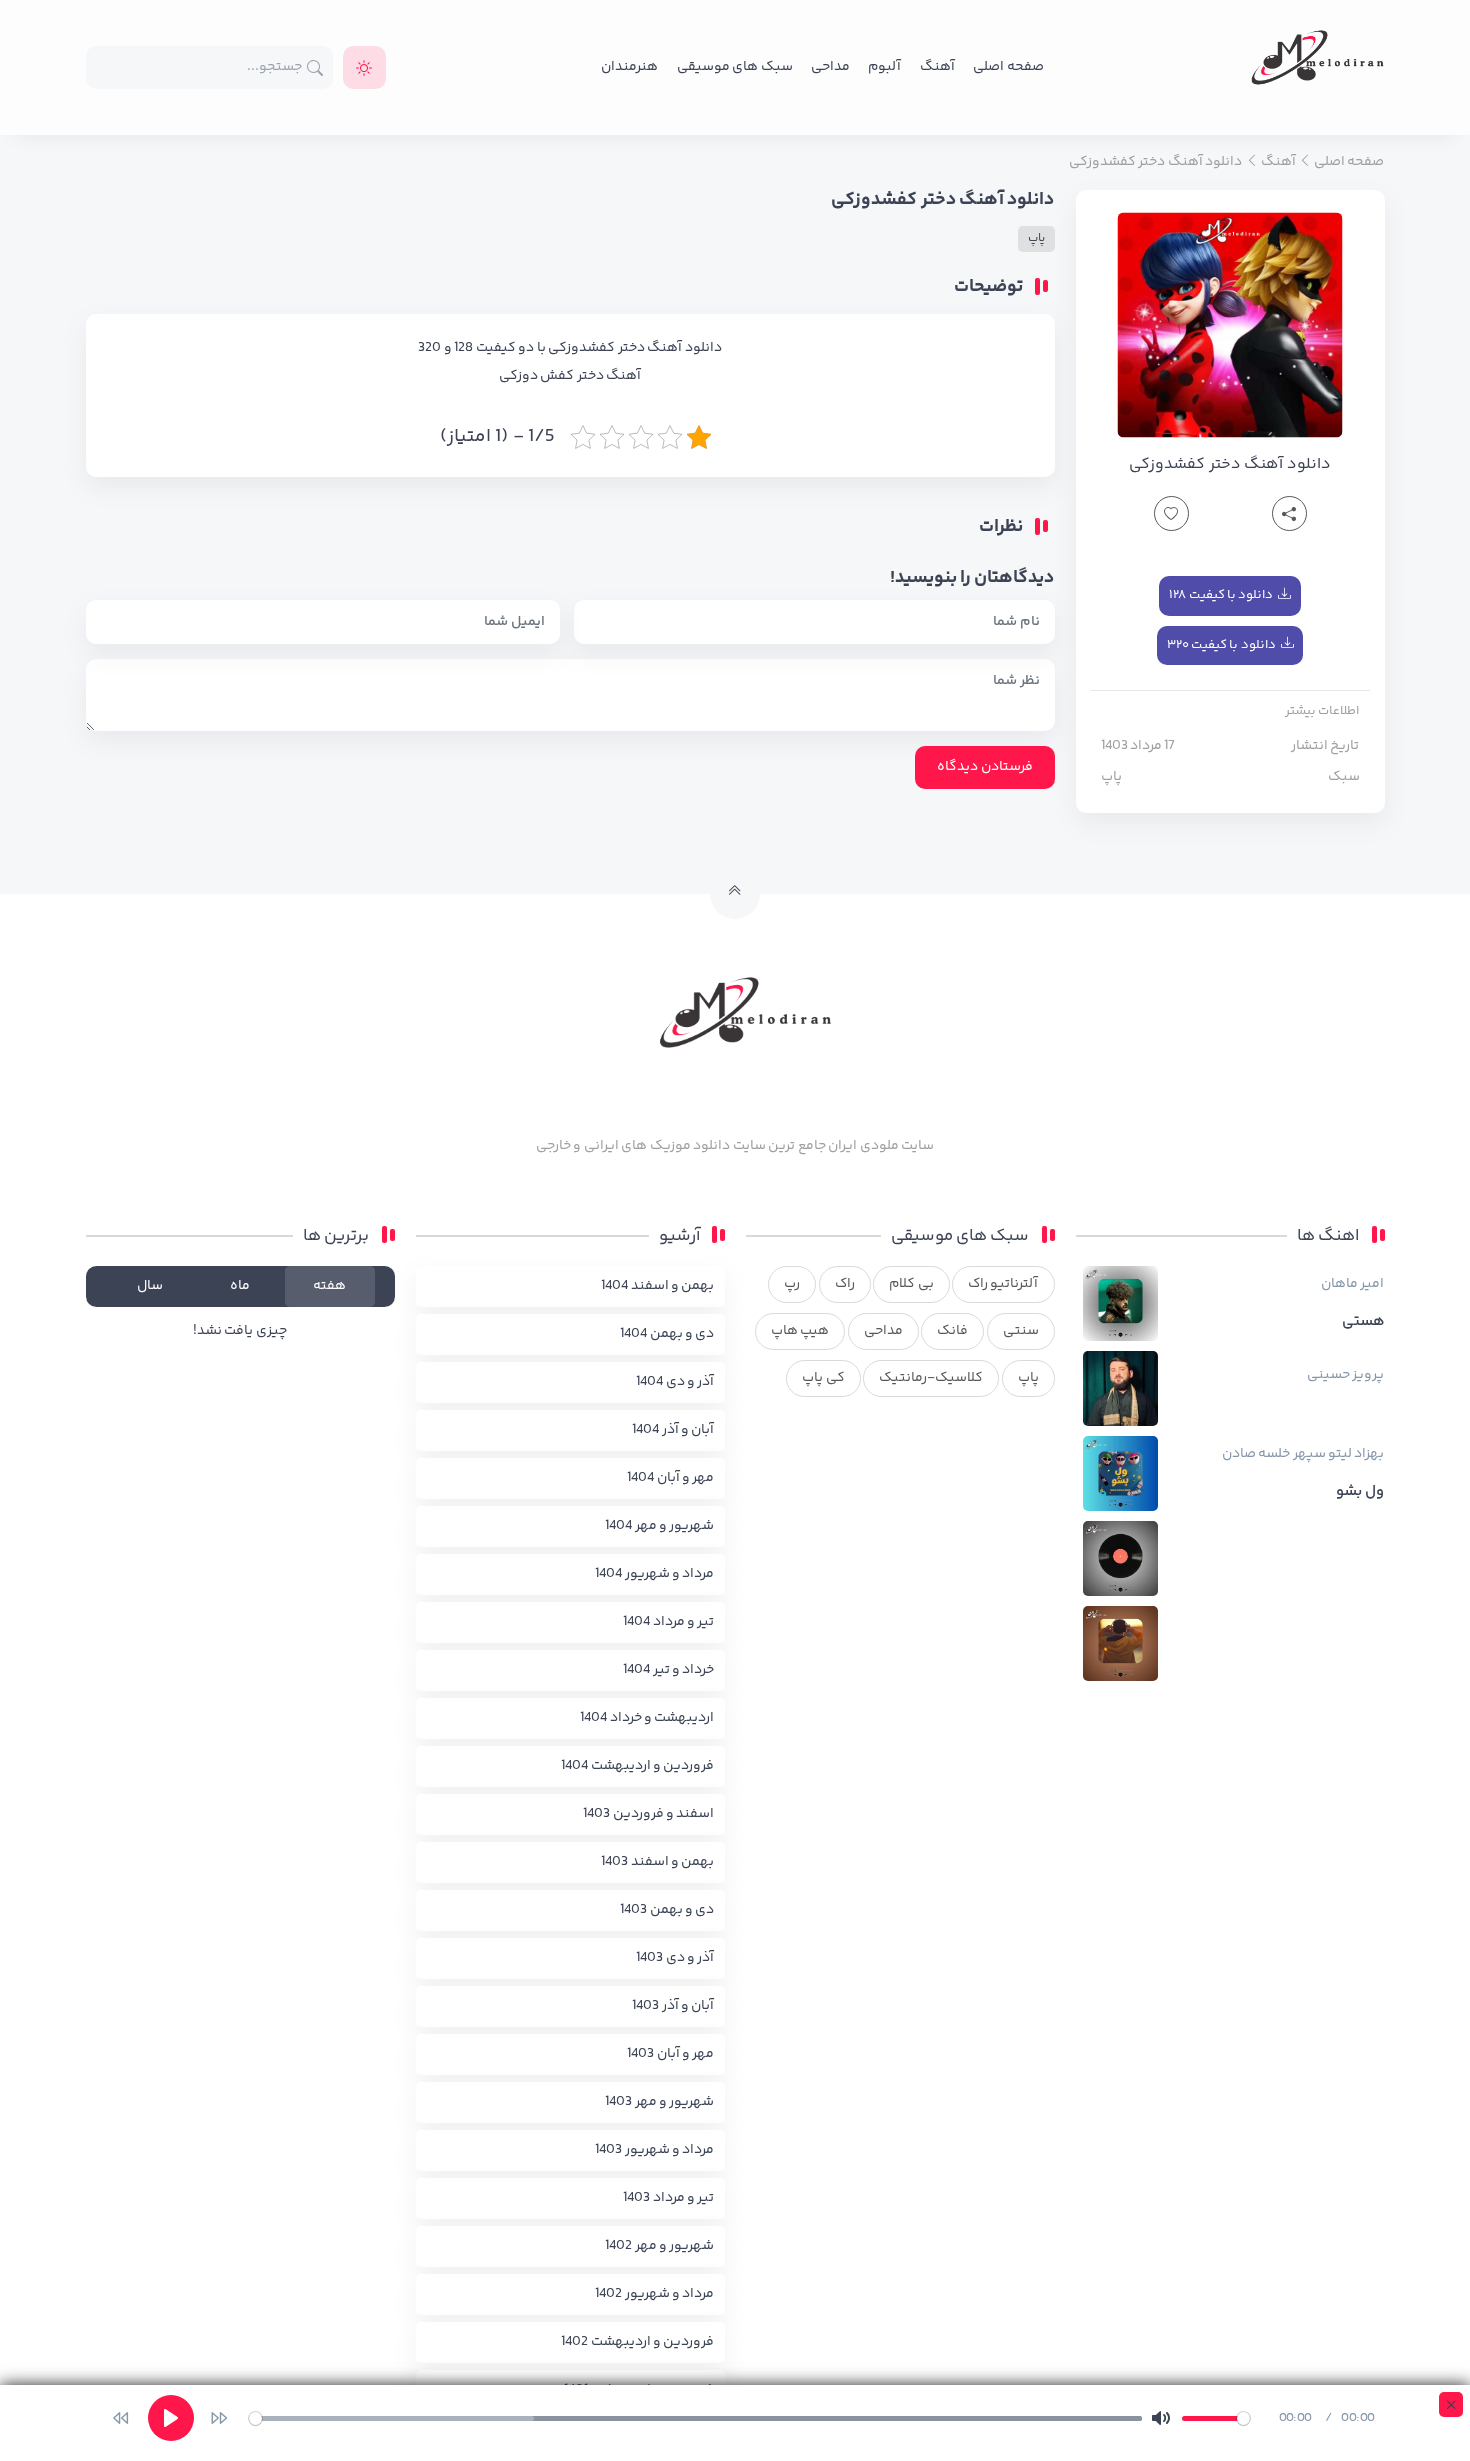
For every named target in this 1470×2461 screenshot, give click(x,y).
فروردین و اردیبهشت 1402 (637, 2342)
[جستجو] (315, 67)
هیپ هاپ (800, 1331)
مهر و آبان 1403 (670, 2054)
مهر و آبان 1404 (670, 1478)
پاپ (1111, 777)
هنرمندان (629, 67)
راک (845, 1284)
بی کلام (911, 1284)
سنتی (1021, 1331)
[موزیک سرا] (364, 67)
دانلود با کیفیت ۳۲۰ (1221, 645)
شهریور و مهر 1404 (659, 1526)
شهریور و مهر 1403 (659, 2102)
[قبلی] (121, 2418)
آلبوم (884, 67)
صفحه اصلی (1008, 67)
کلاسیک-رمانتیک (931, 1378)
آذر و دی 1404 (675, 1382)
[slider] (695, 2418)
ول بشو (1360, 1492)
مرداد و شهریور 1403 (654, 2150)
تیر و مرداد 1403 (668, 2198)
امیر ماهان (1352, 1284)
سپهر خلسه (1291, 1454)
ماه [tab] (240, 1286)
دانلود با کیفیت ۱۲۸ (1221, 595)
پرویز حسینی (1345, 1375)
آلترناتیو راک (1003, 1284)
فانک (952, 1331)
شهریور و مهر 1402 (659, 2246)
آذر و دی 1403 (675, 1958)
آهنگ (937, 67)
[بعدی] (219, 2418)
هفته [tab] (329, 1286)
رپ (792, 1284)
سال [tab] (150, 1286)
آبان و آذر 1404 (673, 1430)
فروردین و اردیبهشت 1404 (637, 1766)
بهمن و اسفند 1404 (657, 1286)
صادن (1239, 1454)
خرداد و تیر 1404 (668, 1670)
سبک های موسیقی (735, 67)
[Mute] (1161, 2418)
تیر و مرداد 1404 (668, 1622)
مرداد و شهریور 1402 (654, 2294)
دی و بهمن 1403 (667, 1910)
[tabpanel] (240, 1331)
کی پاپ (823, 1378)
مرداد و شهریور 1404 (654, 1574)
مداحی (830, 67)
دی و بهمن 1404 (667, 1334)
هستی (1363, 1322)
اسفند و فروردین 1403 (648, 1814)
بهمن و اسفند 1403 (657, 1862)
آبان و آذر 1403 (673, 2006)
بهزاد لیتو (1356, 1454)
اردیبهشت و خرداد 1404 (647, 1718)
